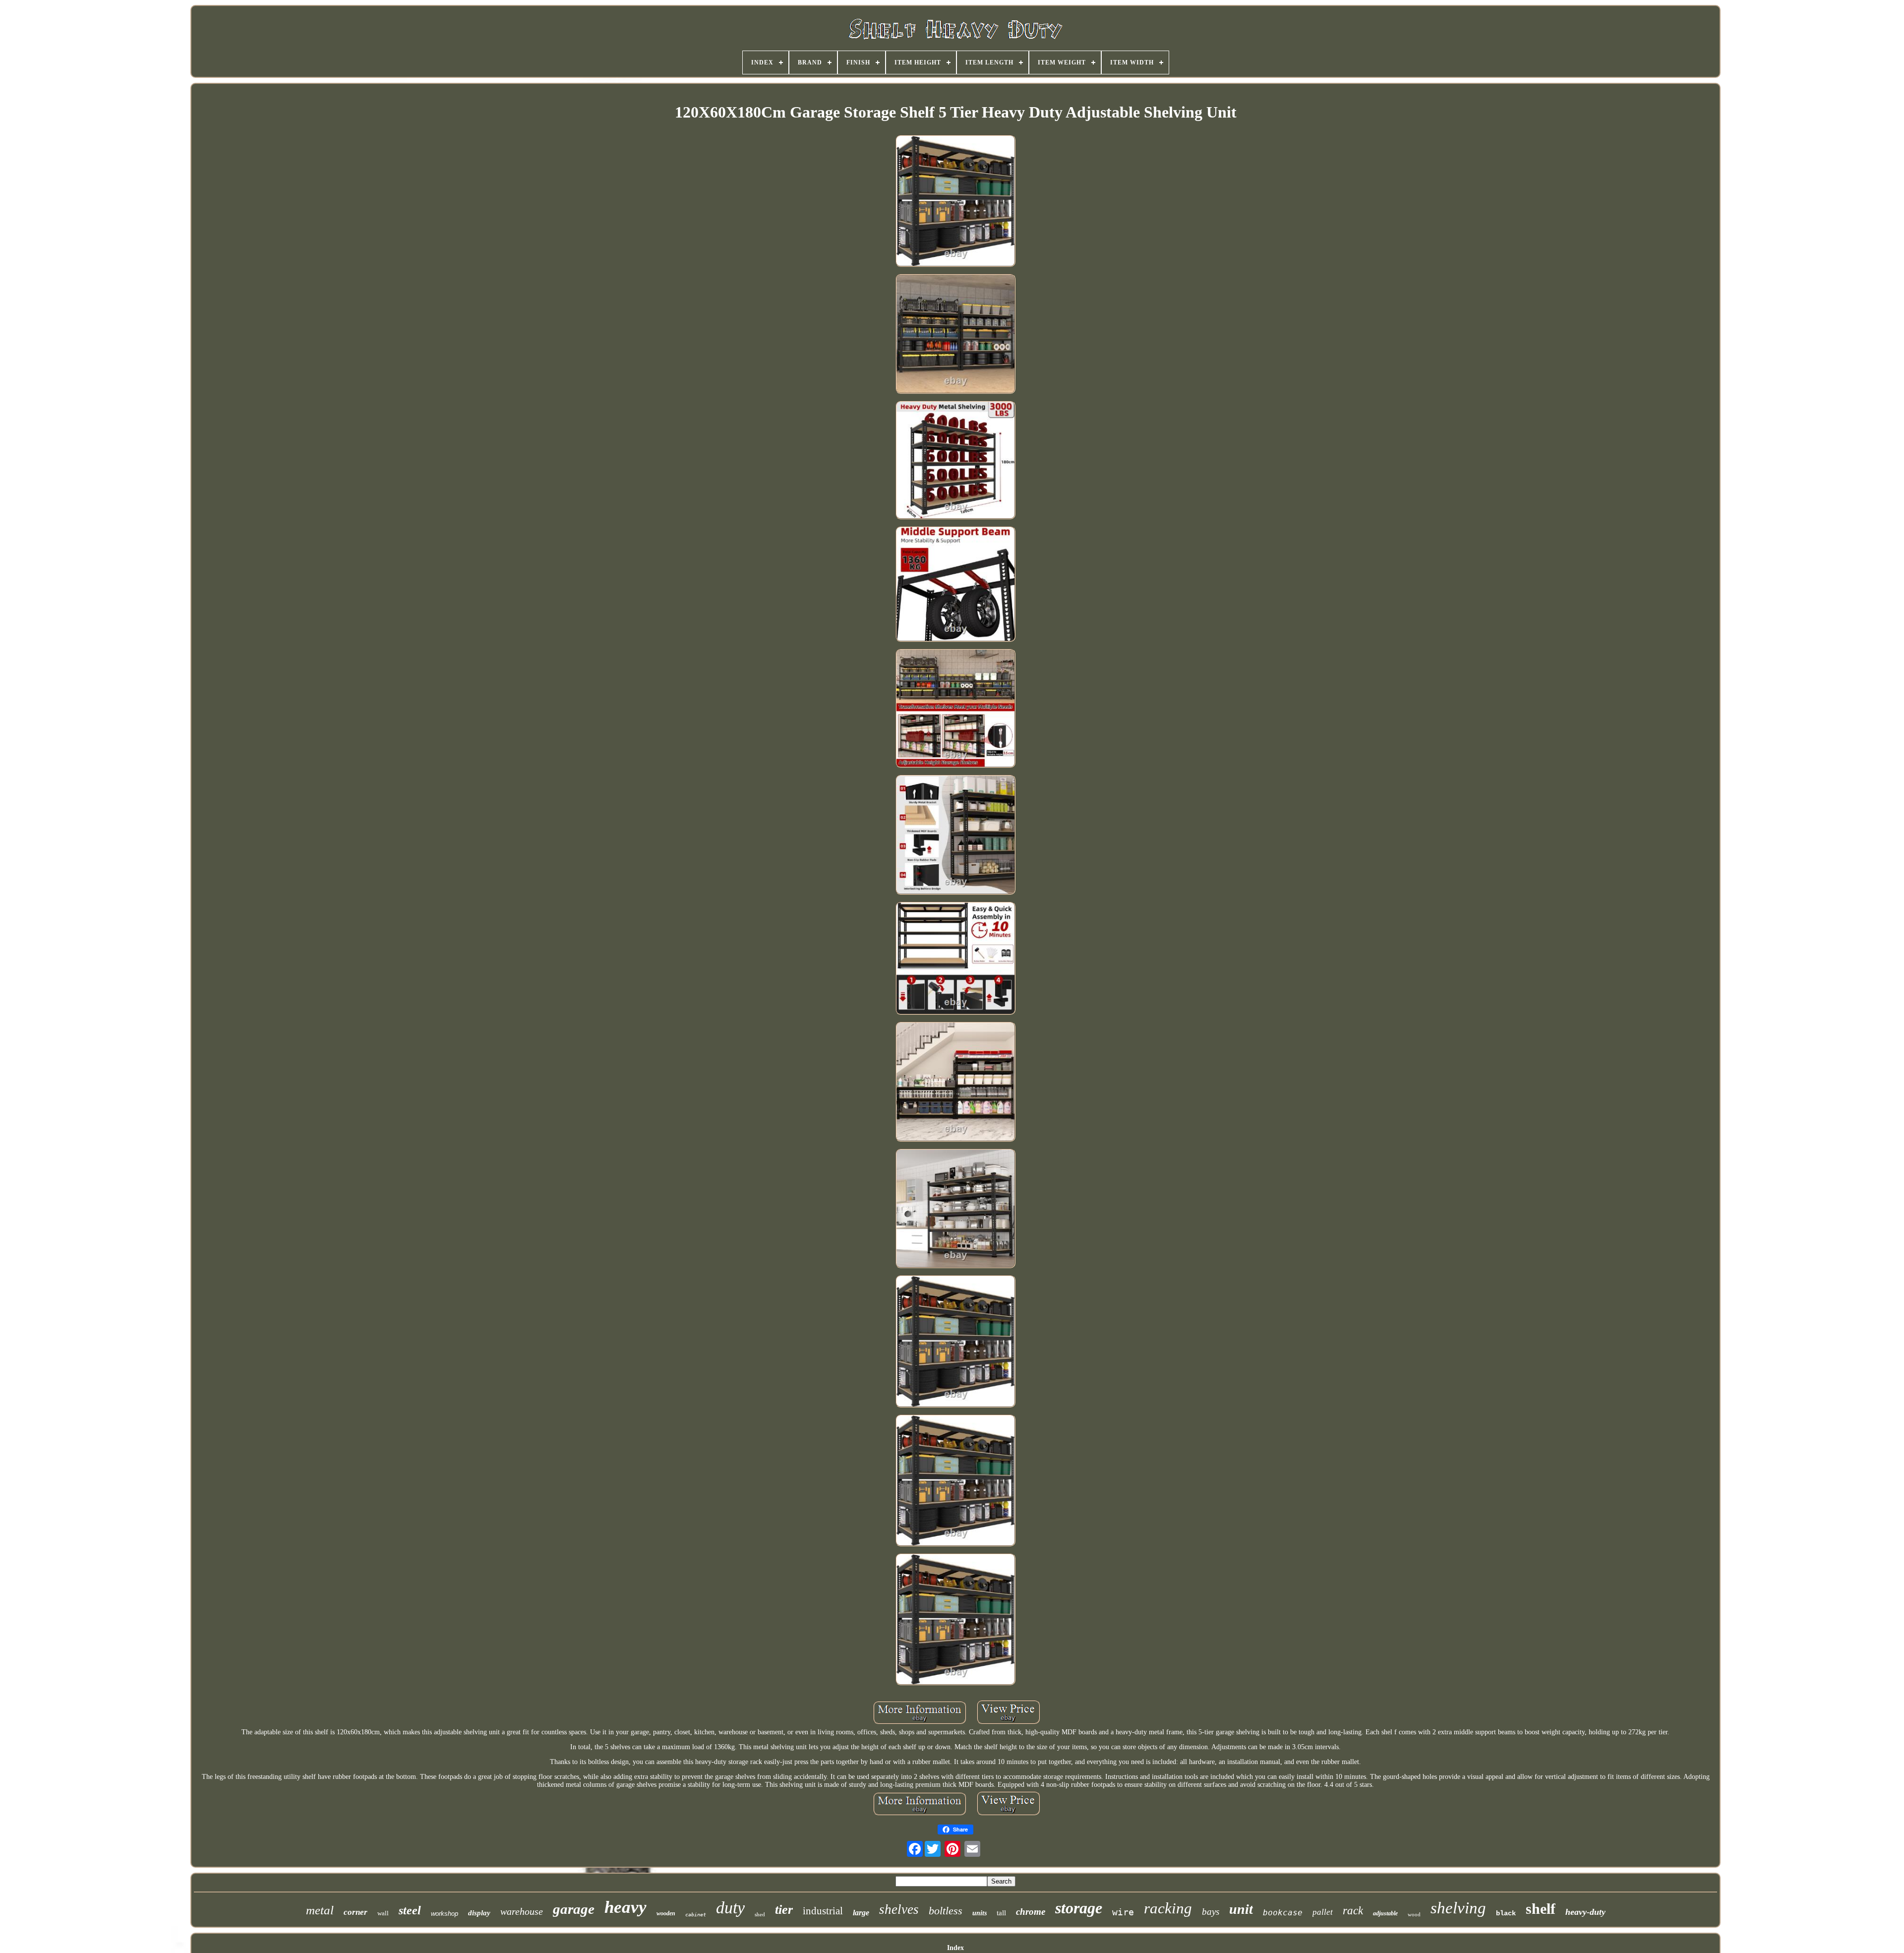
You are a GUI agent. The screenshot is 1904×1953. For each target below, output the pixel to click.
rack (1353, 1911)
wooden (666, 1913)
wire (1123, 1912)
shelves (899, 1909)
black (1506, 1913)
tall (1001, 1913)
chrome (1031, 1912)
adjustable (1385, 1913)
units (980, 1913)
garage (574, 1909)
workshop (445, 1914)
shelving (1458, 1908)
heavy (625, 1907)
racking (1168, 1908)
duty (730, 1908)
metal (320, 1910)
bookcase (1283, 1913)
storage (1079, 1908)
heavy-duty (1585, 1912)
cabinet (696, 1915)
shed (760, 1914)
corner (356, 1912)
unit (1241, 1909)
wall (383, 1913)
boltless (946, 1911)
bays (1211, 1912)
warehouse (522, 1911)
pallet (1323, 1912)
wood (1414, 1914)
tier (784, 1910)
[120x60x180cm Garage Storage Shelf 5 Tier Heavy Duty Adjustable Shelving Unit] (955, 202)
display (479, 1913)
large (861, 1913)
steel (410, 1910)
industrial (823, 1911)
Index (955, 1948)
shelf (1541, 1909)
